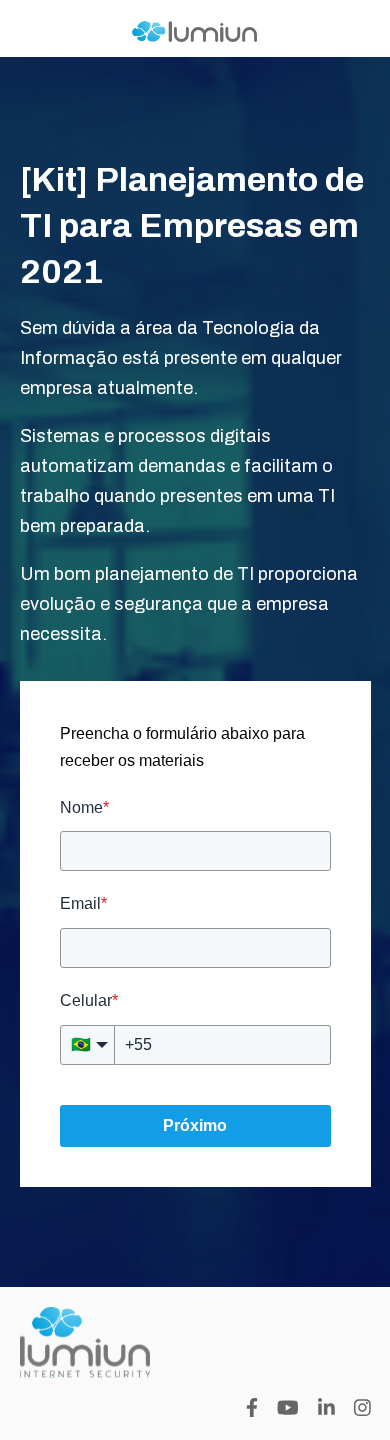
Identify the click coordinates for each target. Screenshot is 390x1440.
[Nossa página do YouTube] (288, 1407)
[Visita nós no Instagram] (362, 1407)
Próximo (195, 1125)
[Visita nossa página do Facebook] (252, 1407)
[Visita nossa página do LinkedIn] (326, 1407)
